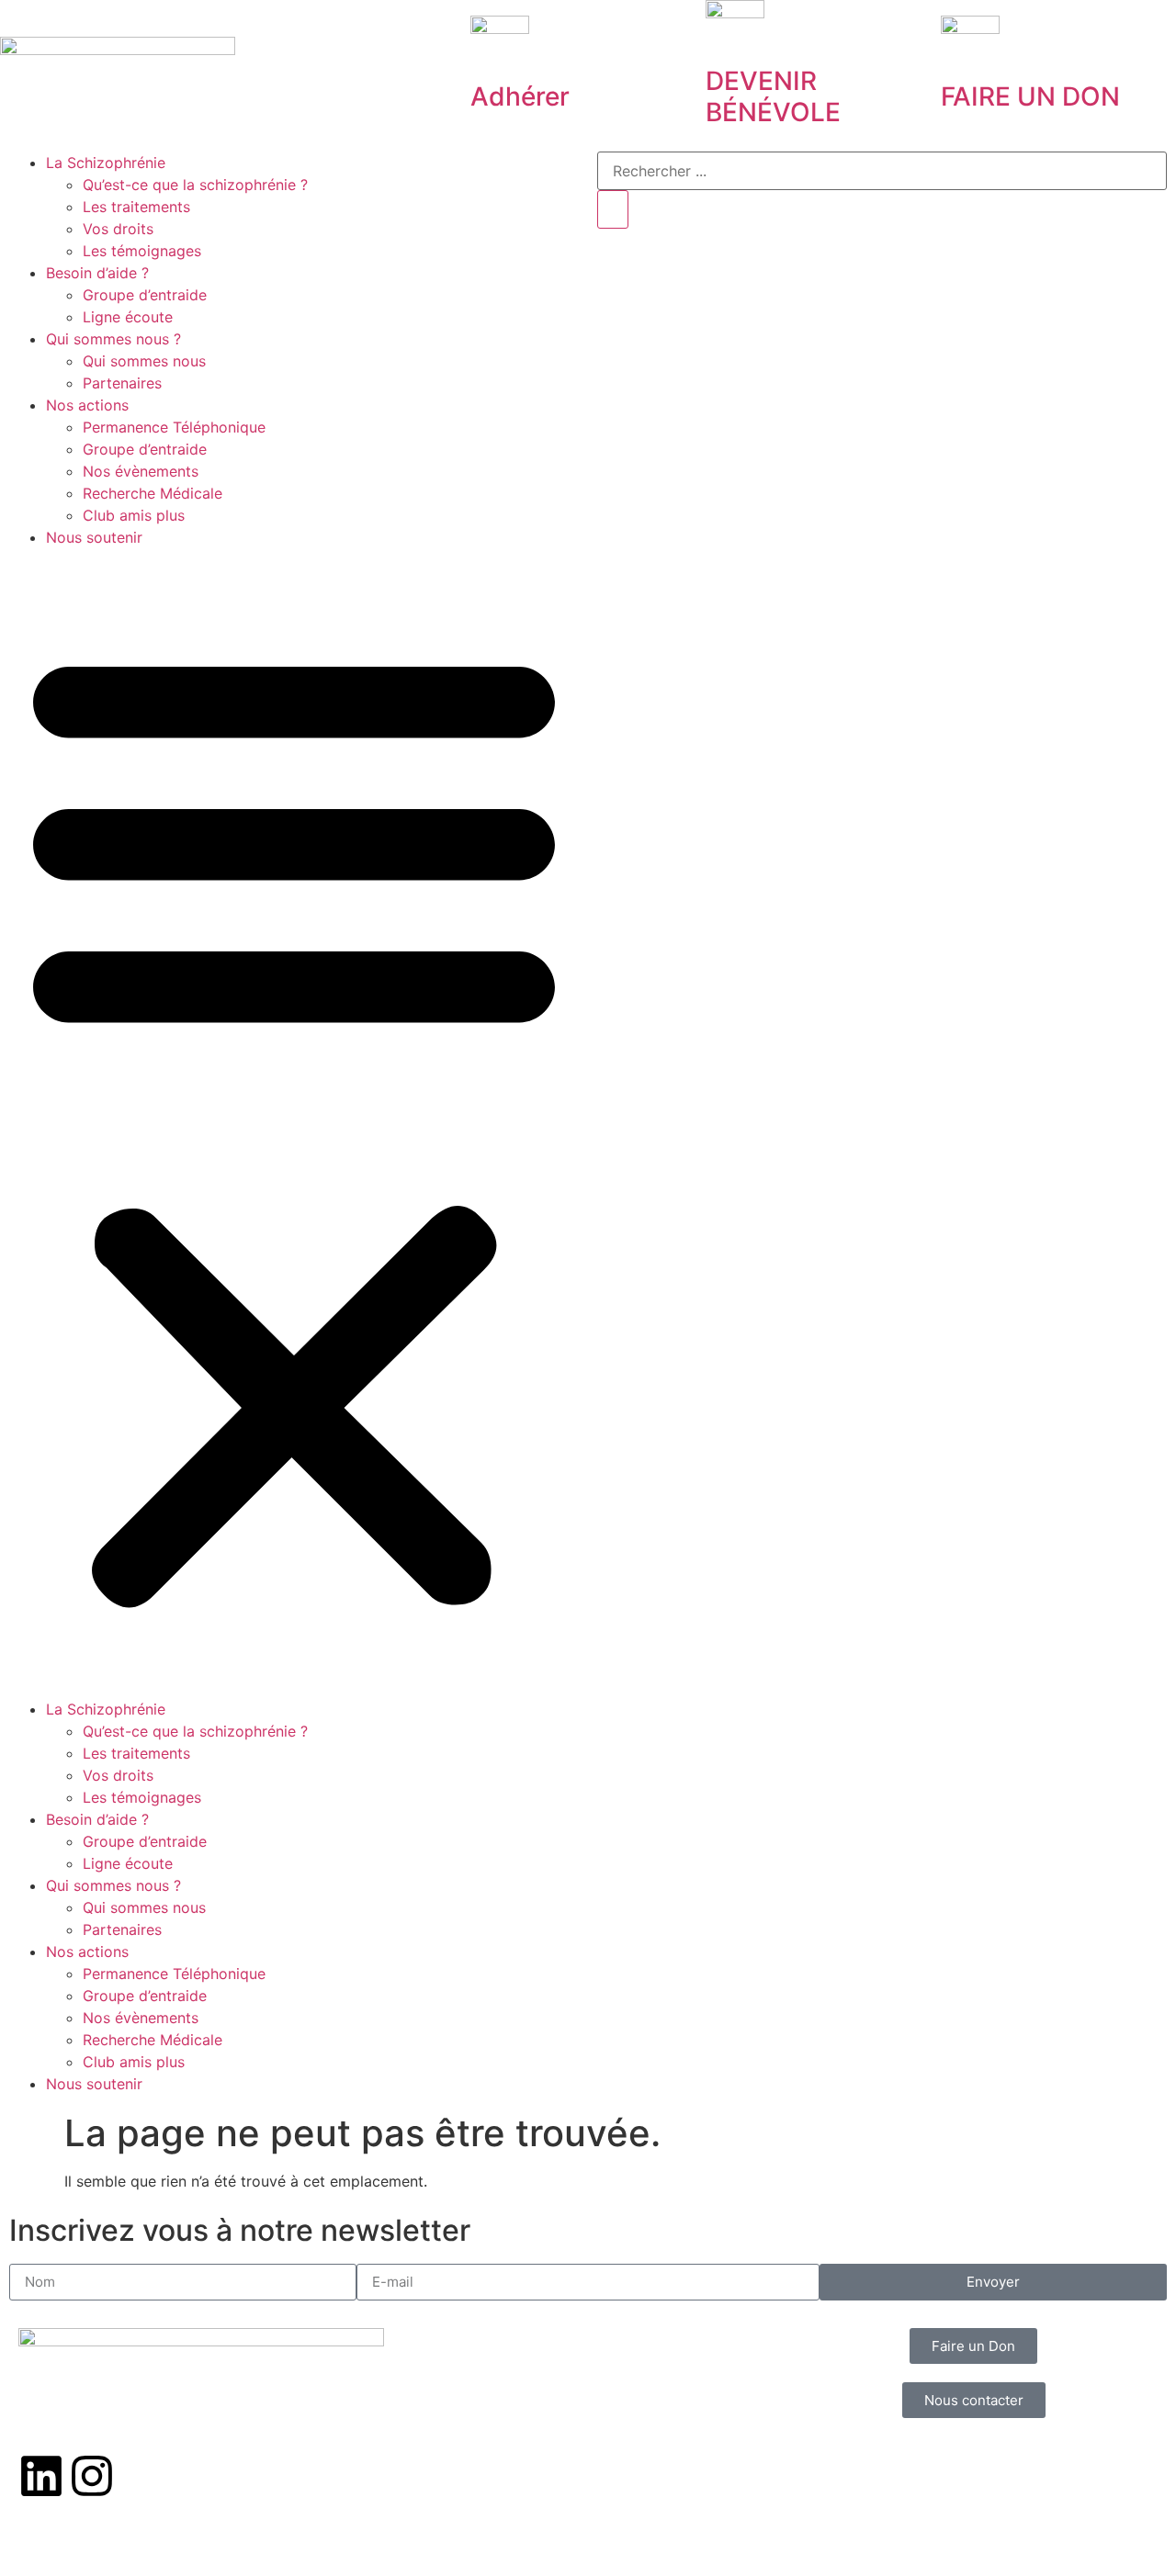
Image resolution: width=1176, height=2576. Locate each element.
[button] (294, 1123)
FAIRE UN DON (1030, 96)
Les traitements (136, 207)
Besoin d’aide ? (97, 273)
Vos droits (118, 229)
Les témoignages (142, 251)
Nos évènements (141, 471)
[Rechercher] (613, 209)
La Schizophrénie (106, 163)
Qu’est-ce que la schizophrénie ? (195, 185)
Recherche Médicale (153, 493)
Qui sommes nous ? (113, 339)
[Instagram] (92, 2476)
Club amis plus (134, 515)
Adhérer (520, 96)
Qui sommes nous (144, 361)
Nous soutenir (94, 537)
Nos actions (87, 405)
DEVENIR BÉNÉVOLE (773, 96)
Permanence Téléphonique (174, 427)
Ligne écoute (128, 317)
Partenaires (122, 383)
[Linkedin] (41, 2476)
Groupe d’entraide (145, 295)
